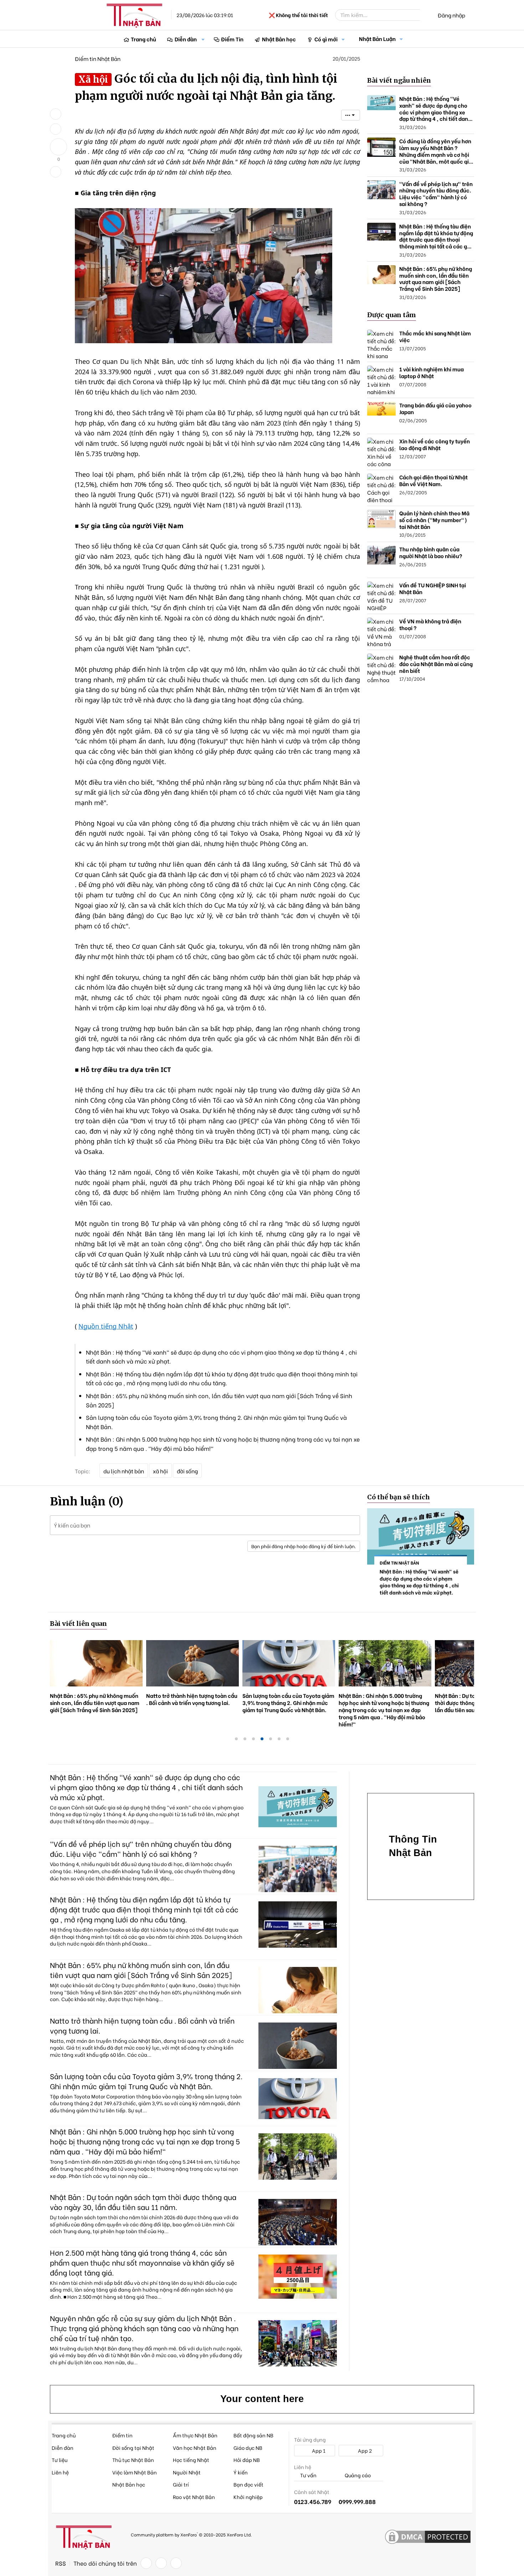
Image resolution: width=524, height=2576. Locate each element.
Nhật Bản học (279, 39)
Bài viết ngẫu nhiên (399, 80)
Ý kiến (241, 2472)
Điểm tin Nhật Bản (98, 58)
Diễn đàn (186, 39)
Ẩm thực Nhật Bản (195, 2435)
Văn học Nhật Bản (195, 2448)
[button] (203, 39)
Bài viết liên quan (78, 1624)
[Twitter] (161, 2563)
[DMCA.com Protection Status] (428, 2537)
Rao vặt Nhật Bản (194, 2497)
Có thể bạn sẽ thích (399, 1497)
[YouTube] (176, 2563)
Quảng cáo (357, 2475)
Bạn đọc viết (248, 2484)
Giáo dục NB (248, 2448)
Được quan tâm (392, 315)
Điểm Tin (232, 39)
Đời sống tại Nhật (133, 2448)
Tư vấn (308, 2475)
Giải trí (181, 2484)
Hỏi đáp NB (247, 2460)
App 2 (364, 2450)
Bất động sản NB (253, 2435)
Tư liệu (60, 2460)
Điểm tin (122, 2435)
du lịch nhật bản (124, 1471)
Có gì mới (326, 39)
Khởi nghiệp (248, 2497)
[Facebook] (146, 2563)
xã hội (160, 1471)
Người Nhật (187, 2472)
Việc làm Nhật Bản (135, 2472)
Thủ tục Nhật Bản (133, 2460)
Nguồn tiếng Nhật (106, 1326)
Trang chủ (143, 39)
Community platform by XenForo (191, 2534)
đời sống (187, 1471)
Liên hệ (60, 2472)
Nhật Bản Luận (377, 38)
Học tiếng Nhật (191, 2460)
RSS (61, 2563)
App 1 (318, 2450)
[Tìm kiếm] (425, 15)
